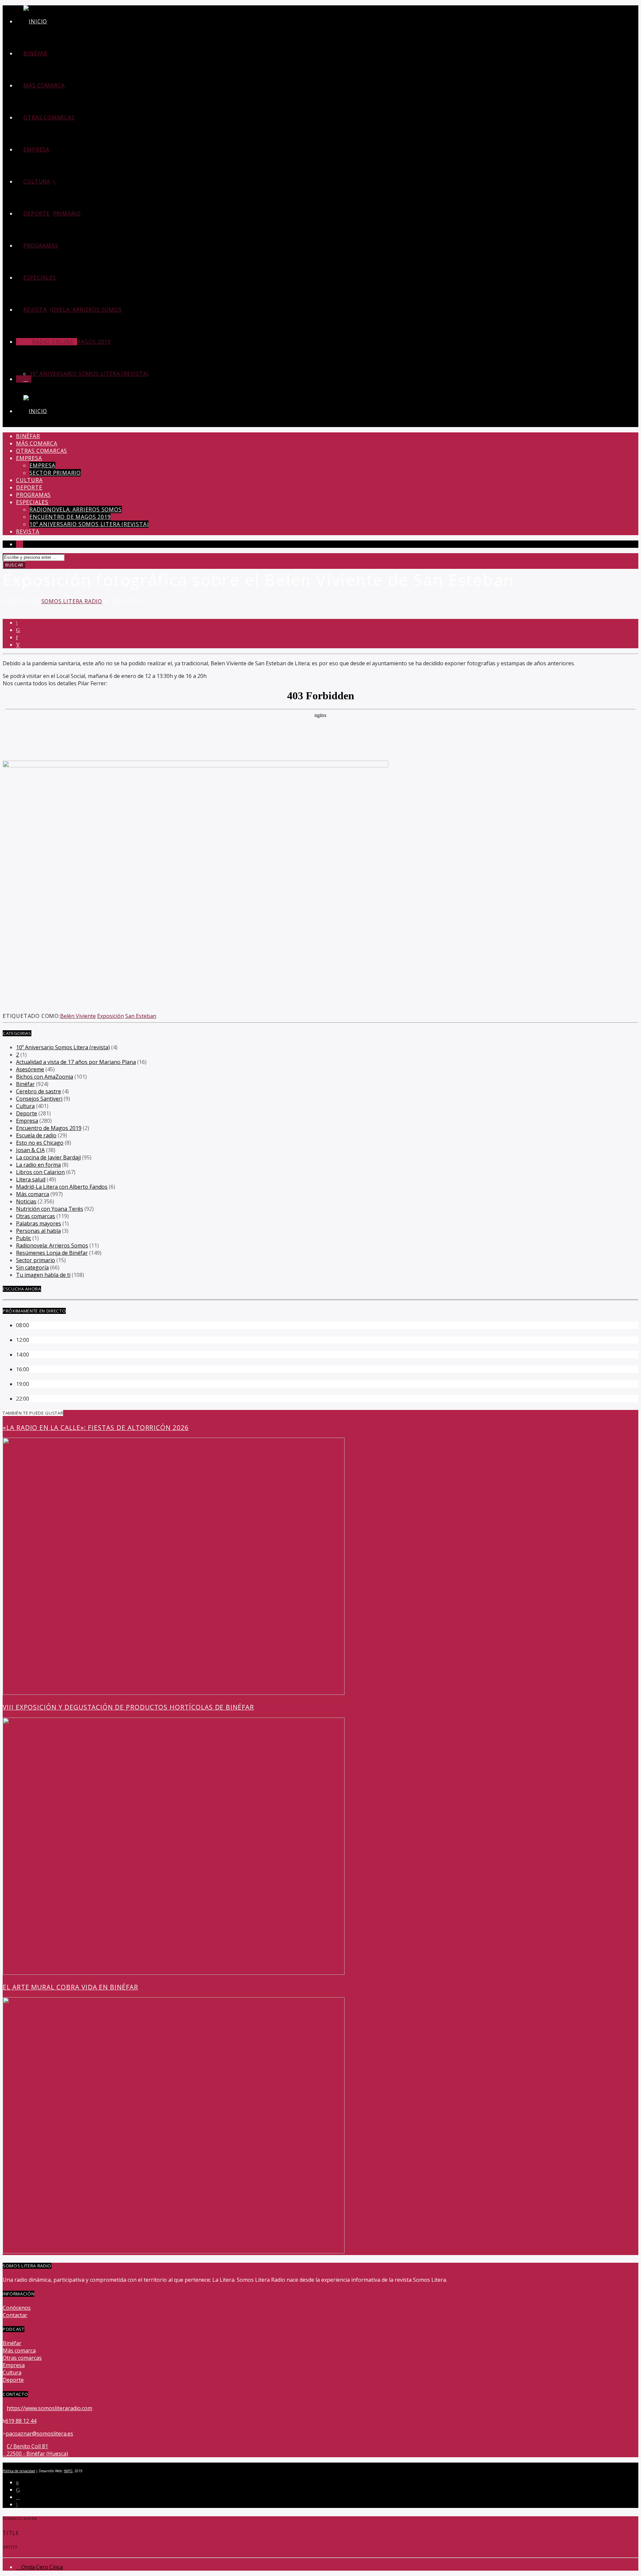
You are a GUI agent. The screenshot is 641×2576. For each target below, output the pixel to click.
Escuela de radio (36, 1135)
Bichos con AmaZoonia (45, 1077)
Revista (35, 310)
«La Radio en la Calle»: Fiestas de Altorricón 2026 (96, 1427)
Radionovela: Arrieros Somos (76, 310)
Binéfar (35, 53)
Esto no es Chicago (40, 1143)
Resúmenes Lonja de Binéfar (52, 1253)
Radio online (52, 342)
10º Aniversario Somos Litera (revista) (89, 374)
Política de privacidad (19, 2471)
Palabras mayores (39, 1223)
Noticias (26, 1201)
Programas (41, 246)
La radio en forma (38, 1165)
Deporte (37, 214)
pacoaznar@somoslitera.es (39, 2434)
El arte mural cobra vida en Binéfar (70, 1987)
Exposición (111, 1016)
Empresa (36, 149)
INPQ (68, 2471)
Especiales (40, 278)
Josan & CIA (30, 1150)
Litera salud (31, 1179)
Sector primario (55, 214)
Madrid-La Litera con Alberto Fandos (62, 1187)
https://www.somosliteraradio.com (49, 2408)
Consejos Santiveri (39, 1099)
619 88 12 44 (21, 2421)
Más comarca (44, 85)
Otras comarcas (49, 117)
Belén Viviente (78, 1016)
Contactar (15, 2315)
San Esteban (141, 1016)
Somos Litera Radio (72, 601)
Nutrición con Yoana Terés (50, 1209)
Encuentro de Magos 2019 (70, 517)
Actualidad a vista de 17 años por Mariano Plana (76, 1062)
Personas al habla (38, 1231)
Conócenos (17, 2308)
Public (24, 1238)
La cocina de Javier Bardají (48, 1157)
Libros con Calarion (40, 1172)
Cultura (37, 181)
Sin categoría (32, 1267)
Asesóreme (30, 1069)
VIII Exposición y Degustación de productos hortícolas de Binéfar (128, 1707)
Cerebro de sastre (39, 1091)
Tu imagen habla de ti (43, 1275)
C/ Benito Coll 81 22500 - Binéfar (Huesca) (37, 2450)
